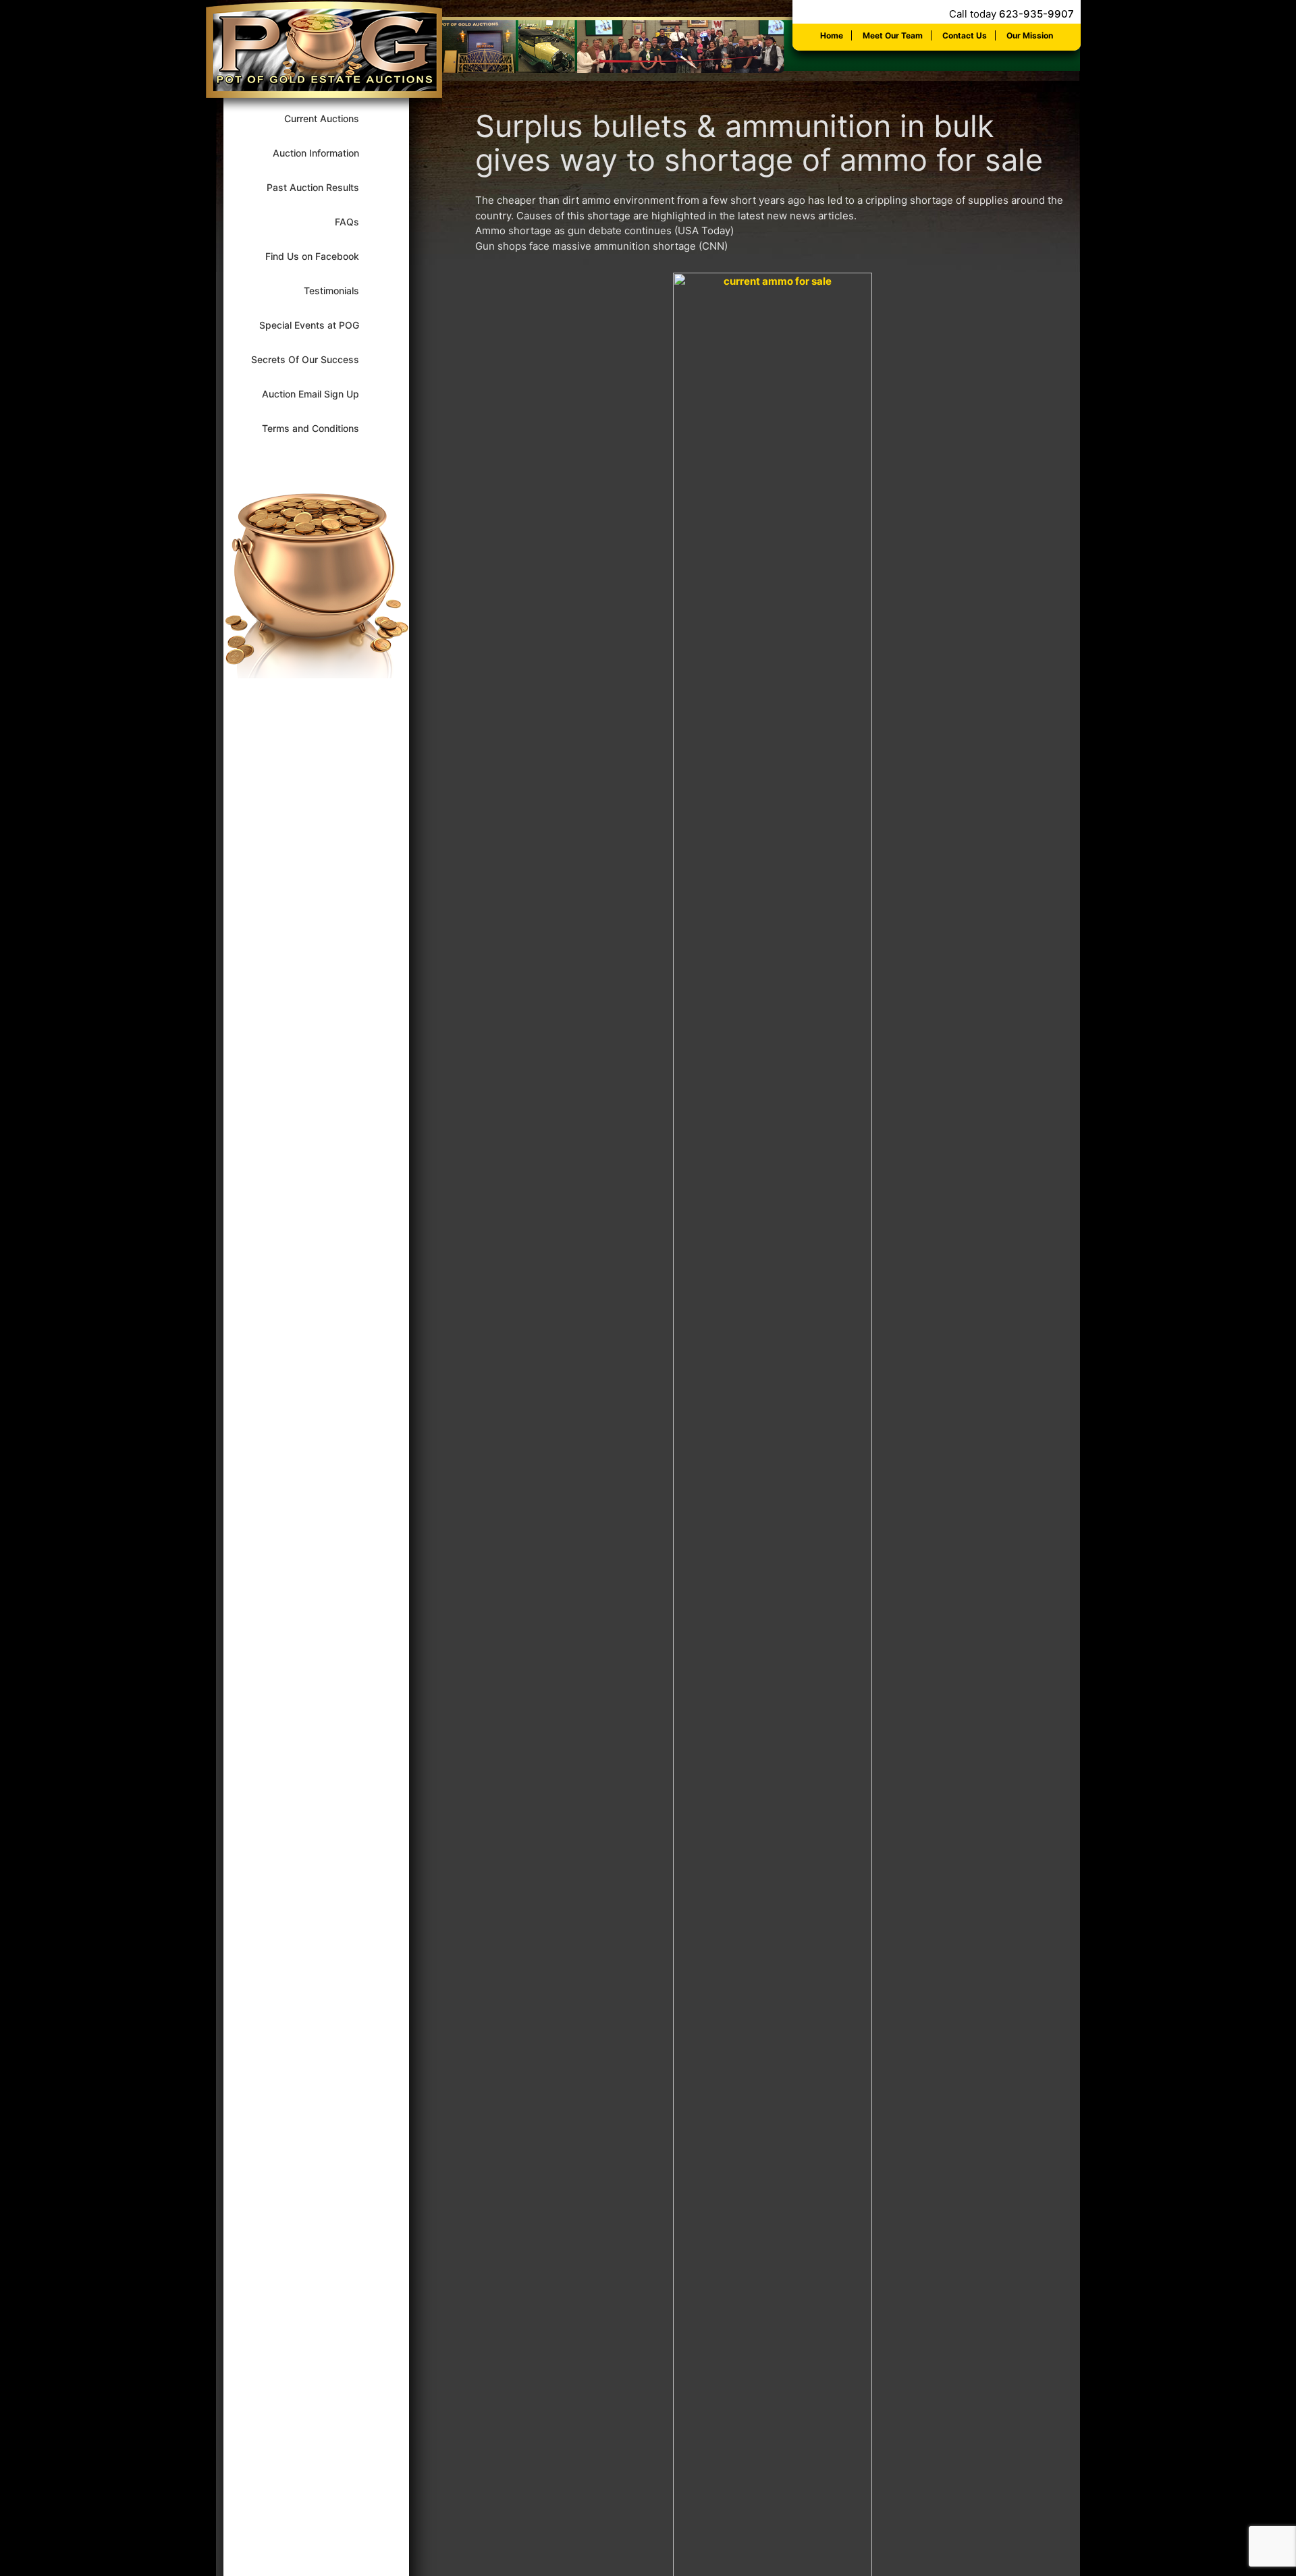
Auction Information (325, 153)
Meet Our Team (893, 35)
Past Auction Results (322, 187)
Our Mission (1030, 35)
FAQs (356, 222)
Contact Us (965, 35)
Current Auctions (330, 118)
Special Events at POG (318, 325)
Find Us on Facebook (321, 256)
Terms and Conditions (319, 428)
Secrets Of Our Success (314, 359)
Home (832, 35)
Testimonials (340, 291)
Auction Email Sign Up (319, 394)
